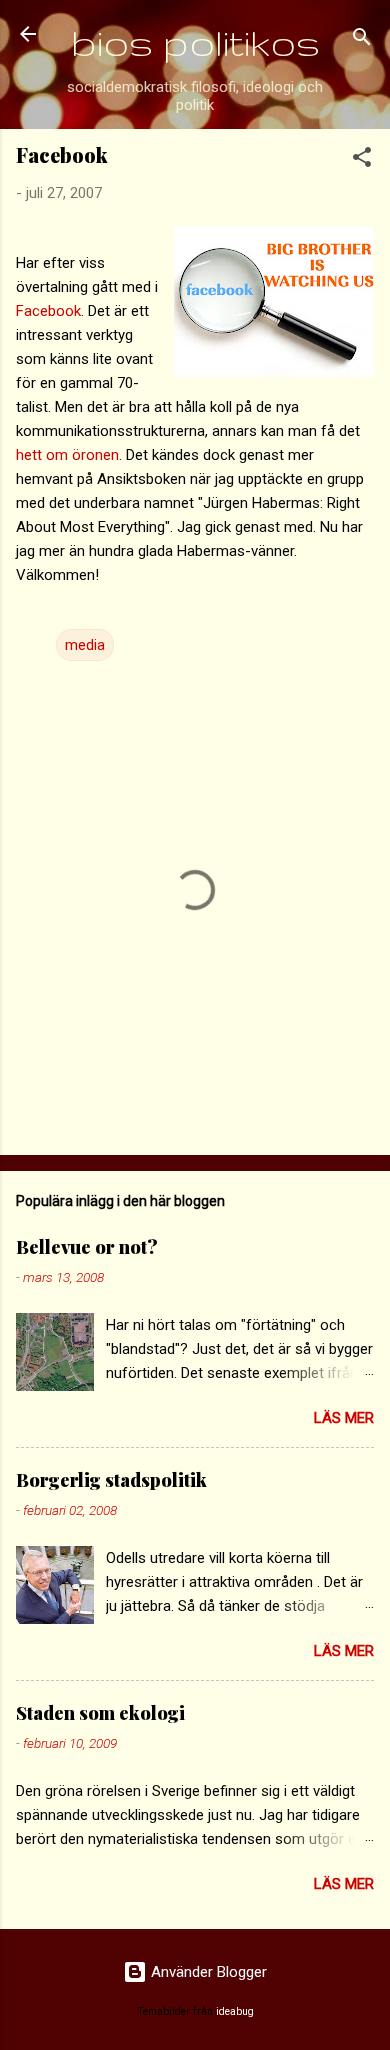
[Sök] (362, 40)
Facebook (48, 311)
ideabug (235, 2011)
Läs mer (344, 1418)
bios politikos (195, 42)
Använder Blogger (207, 1972)
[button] (362, 160)
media (85, 645)
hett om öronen (67, 455)
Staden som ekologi (100, 1713)
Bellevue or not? (87, 1247)
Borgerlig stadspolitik (111, 1480)
